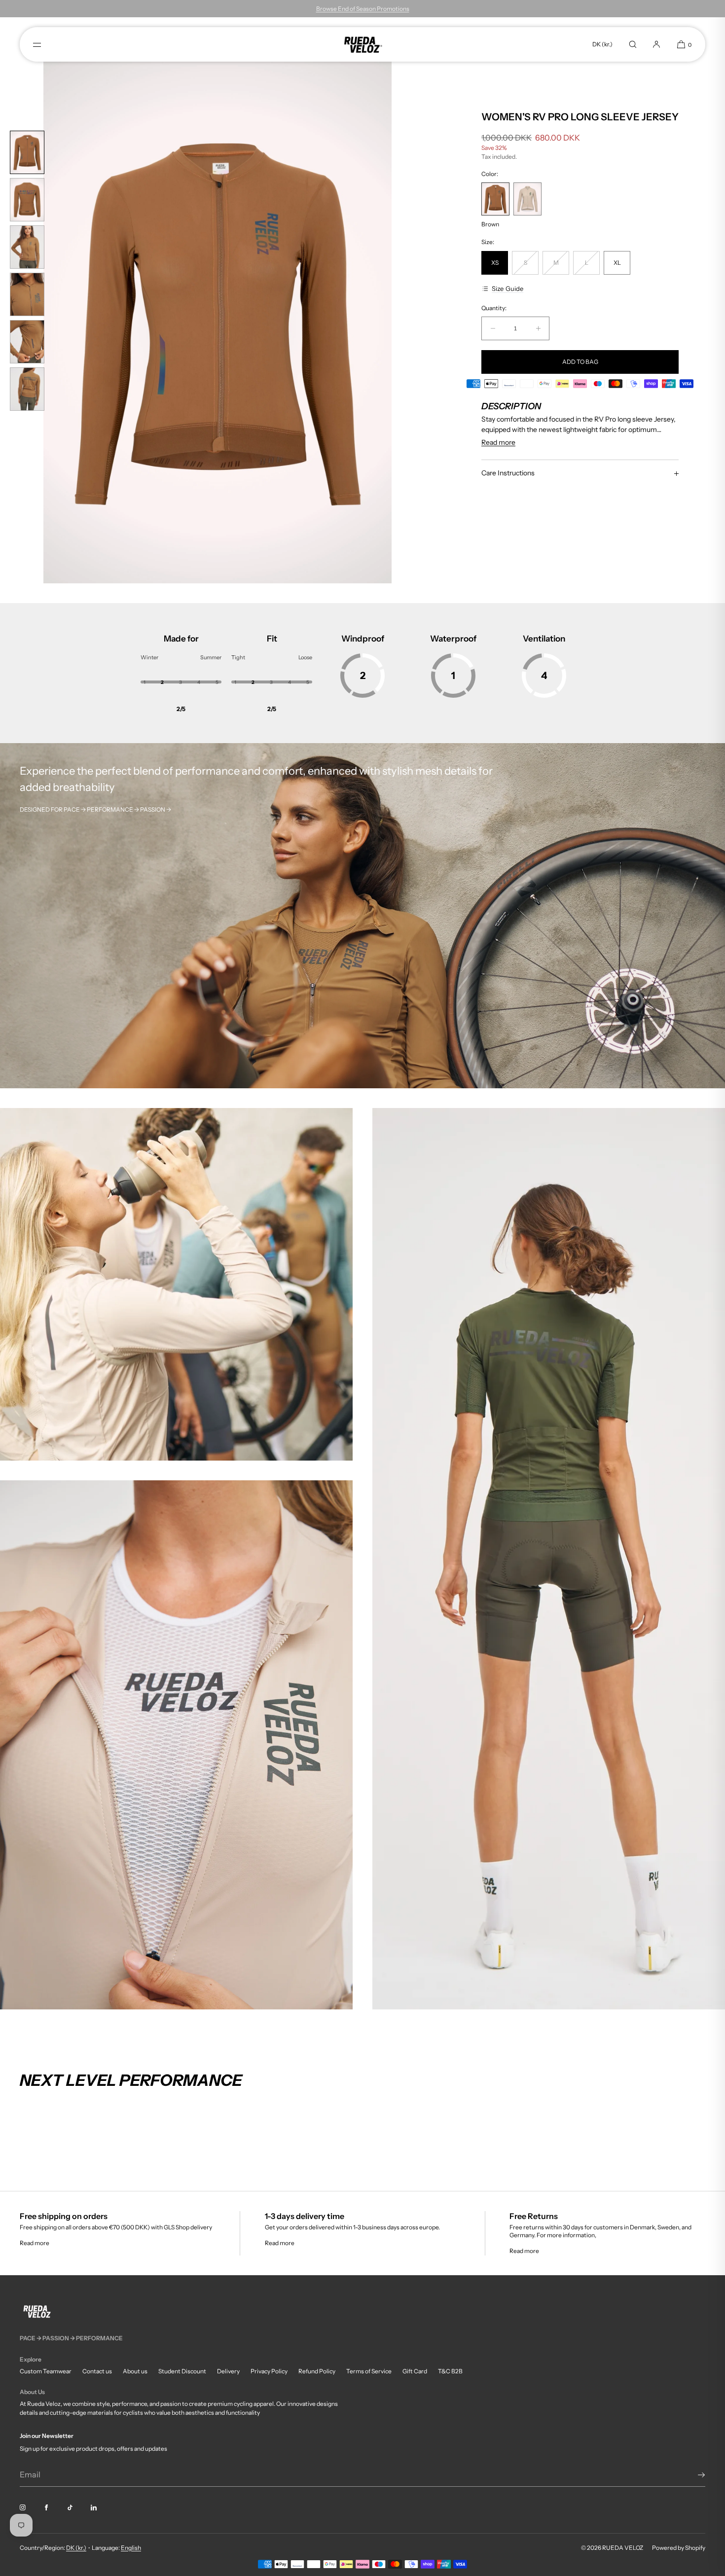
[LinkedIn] (102, 2507)
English (131, 2548)
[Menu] (45, 44)
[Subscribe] (693, 2475)
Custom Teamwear (46, 2371)
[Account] (656, 44)
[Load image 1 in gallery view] (27, 152)
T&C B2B (450, 2371)
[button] (633, 44)
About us (135, 2371)
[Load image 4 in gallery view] (27, 294)
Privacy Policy (269, 2371)
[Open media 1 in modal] (217, 322)
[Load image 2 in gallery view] (27, 200)
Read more (35, 2243)
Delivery (228, 2371)
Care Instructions (508, 473)
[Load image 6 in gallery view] (27, 389)
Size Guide (507, 288)
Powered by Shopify (679, 2548)
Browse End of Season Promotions (363, 9)
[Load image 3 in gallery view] (27, 247)
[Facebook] (54, 2507)
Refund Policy (317, 2371)
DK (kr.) (602, 44)
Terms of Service (369, 2371)
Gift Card (415, 2371)
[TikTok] (78, 2507)
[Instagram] (31, 2507)
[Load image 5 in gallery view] (27, 342)
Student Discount (182, 2371)
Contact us (97, 2371)
